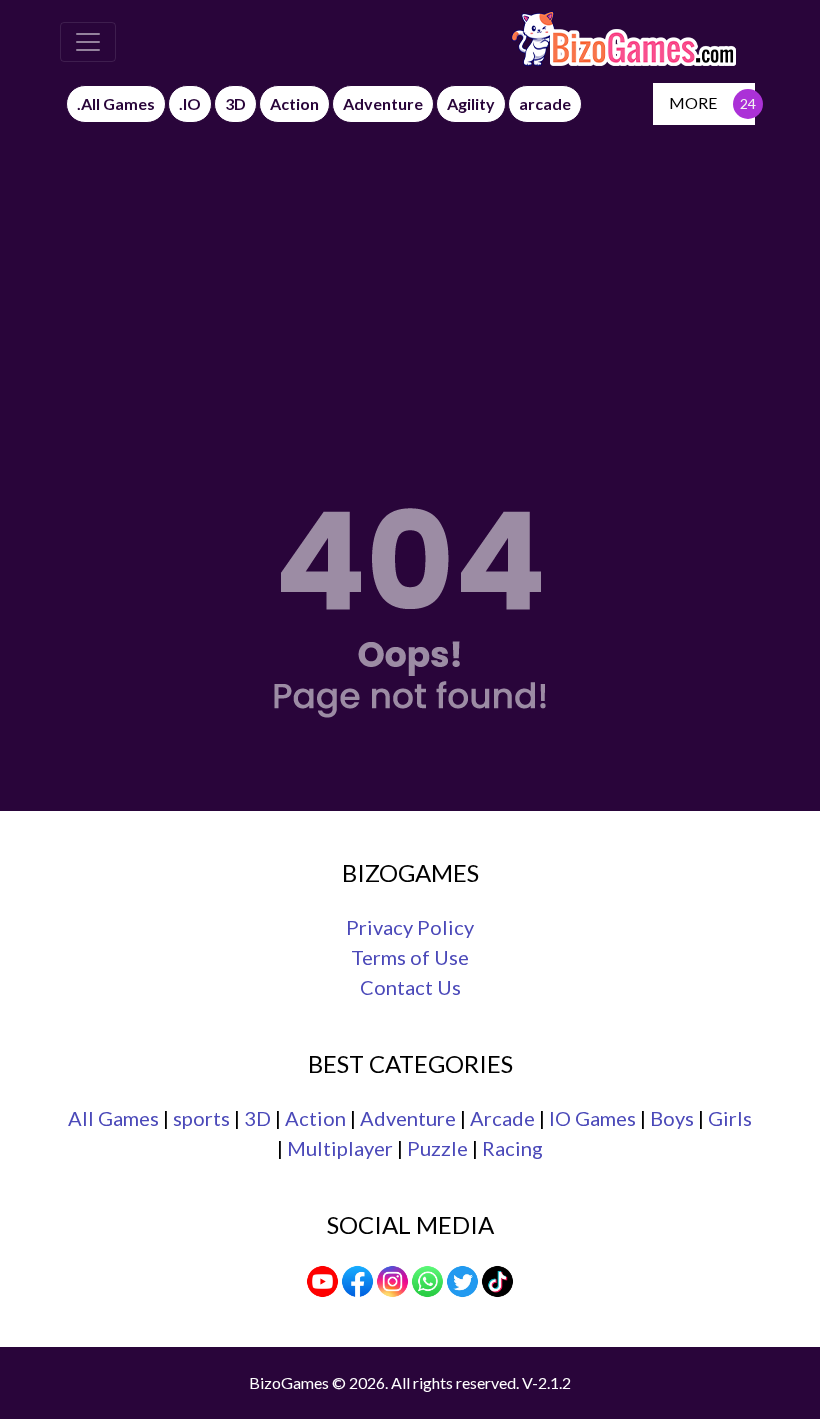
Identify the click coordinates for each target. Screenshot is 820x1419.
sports (201, 1118)
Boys (672, 1118)
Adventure (408, 1118)
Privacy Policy (410, 927)
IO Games (592, 1118)
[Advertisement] (410, 275)
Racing (512, 1148)
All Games (113, 1118)
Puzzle (437, 1148)
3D (257, 1118)
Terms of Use (410, 957)
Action (315, 1118)
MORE (693, 102)
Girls (730, 1118)
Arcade (502, 1118)
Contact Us (410, 987)
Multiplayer (340, 1148)
